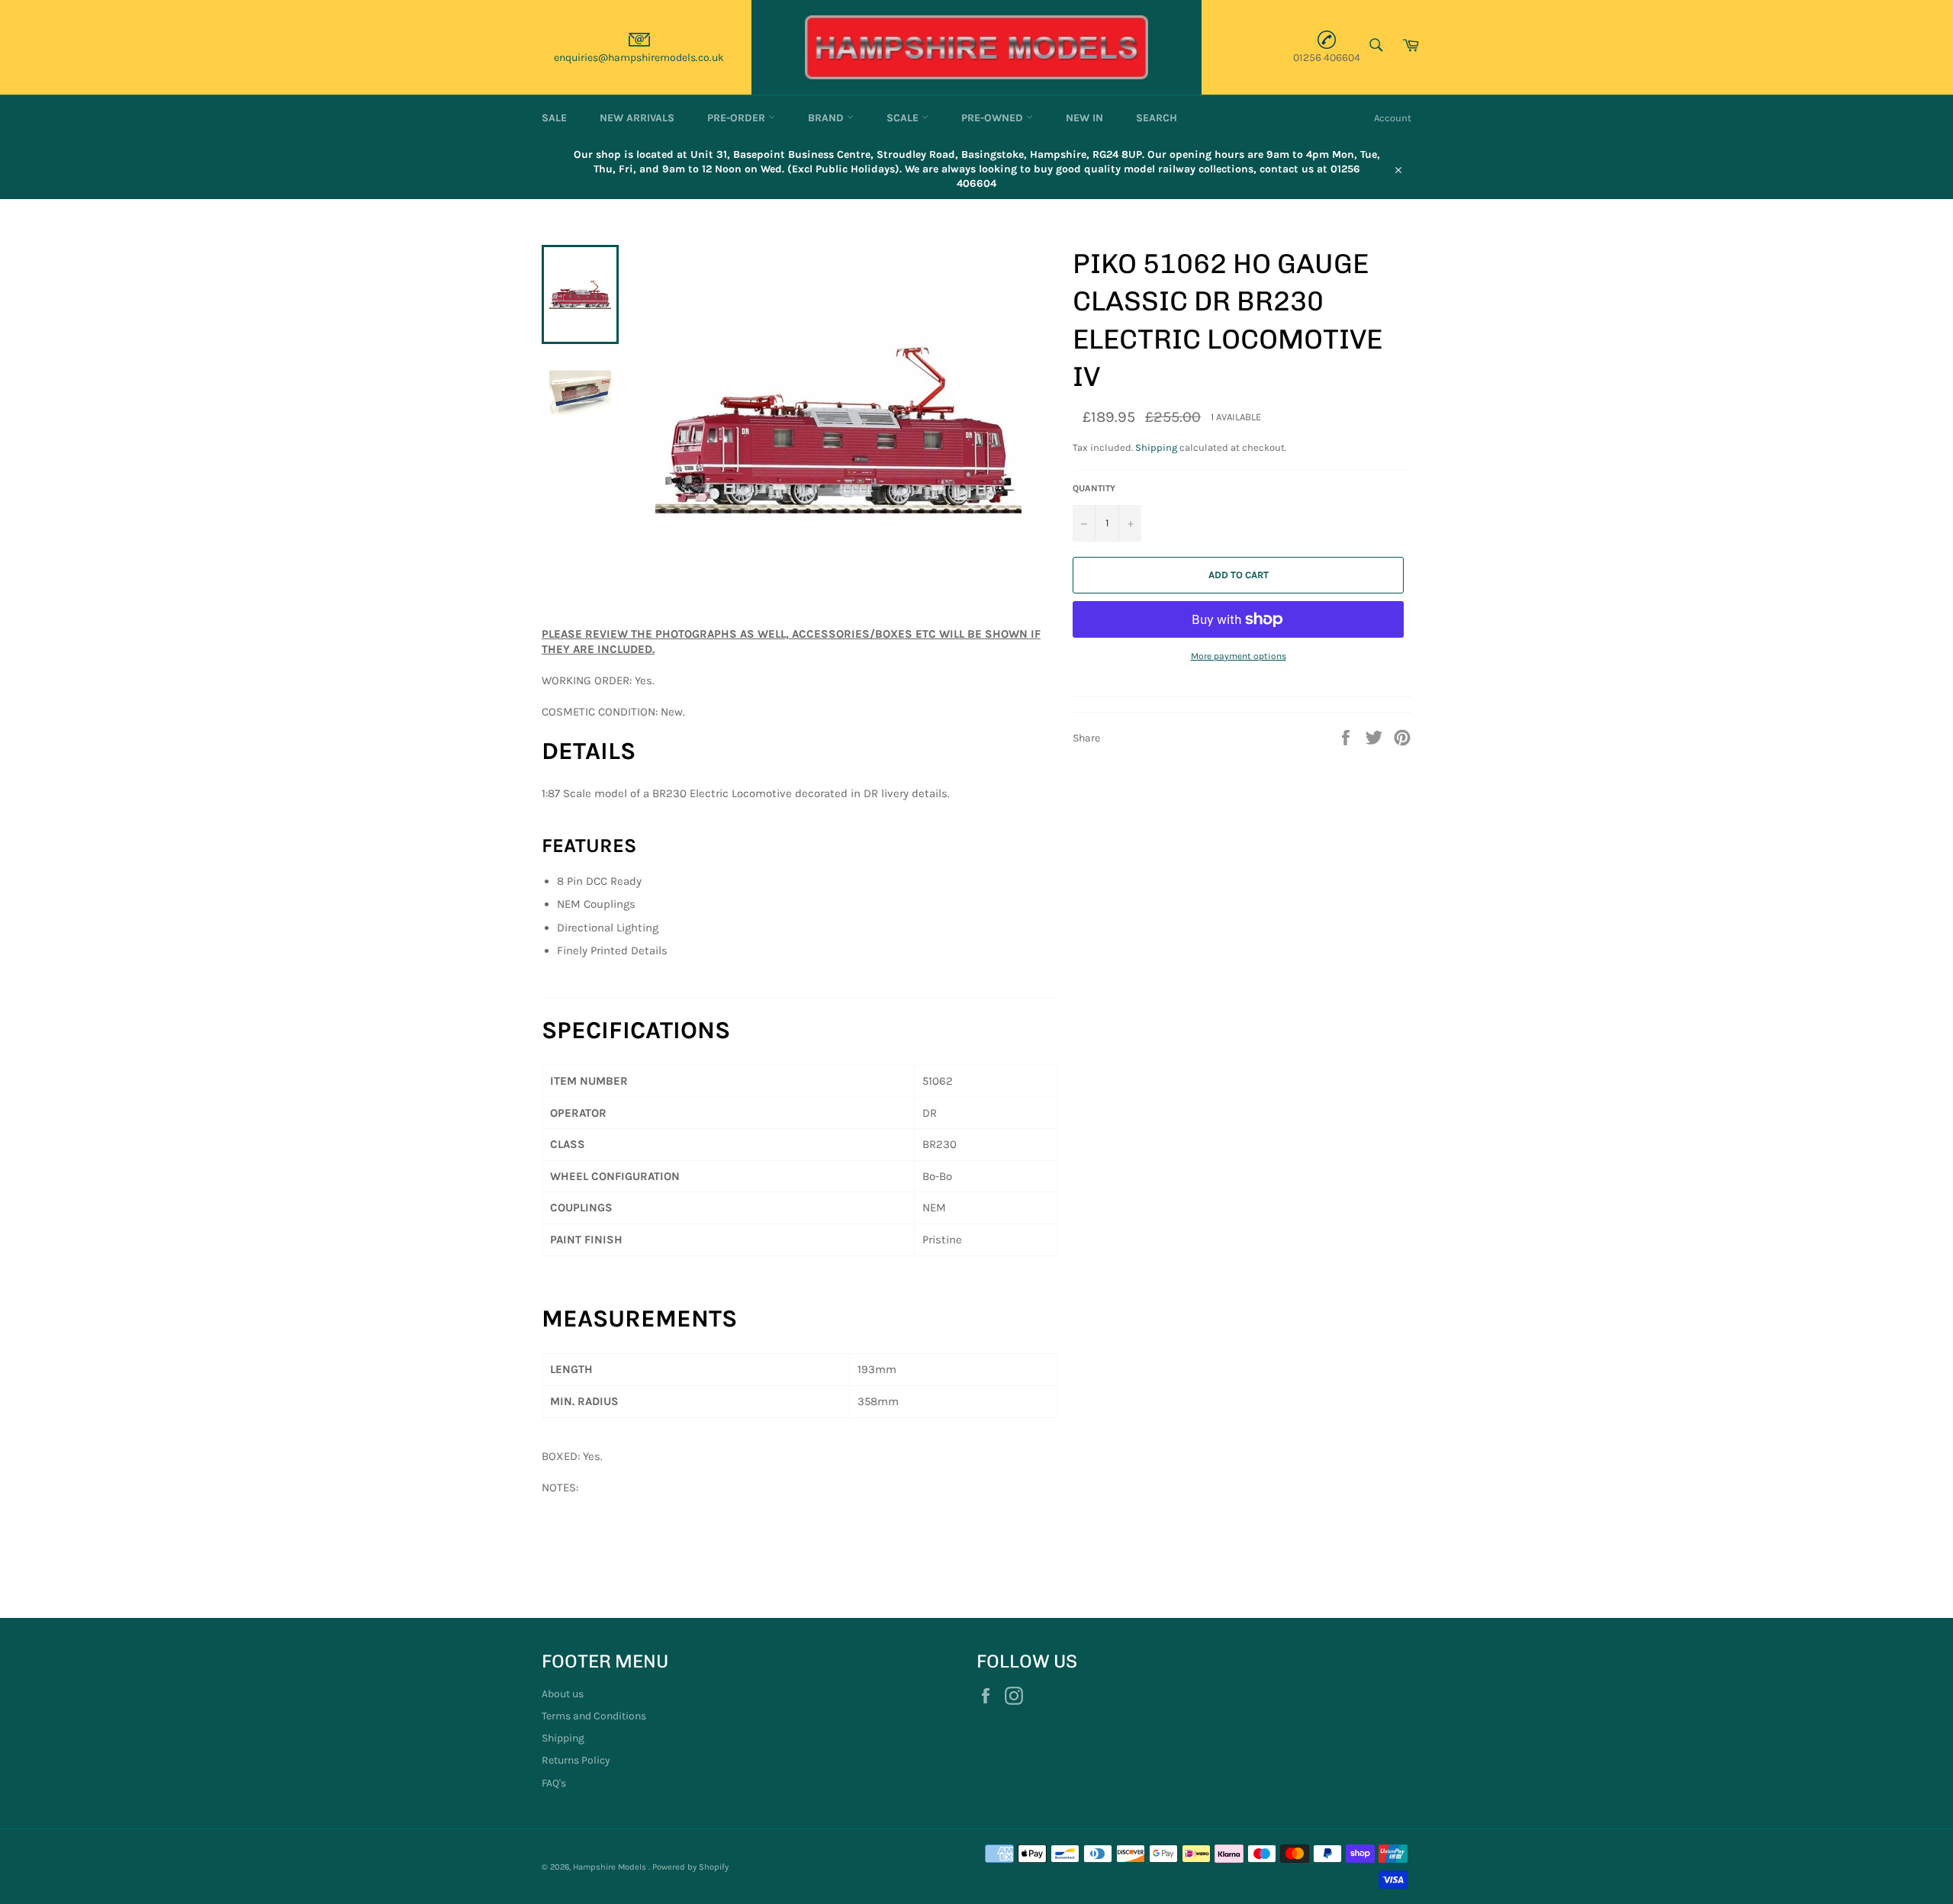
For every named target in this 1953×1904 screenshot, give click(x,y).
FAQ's (554, 1783)
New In (1084, 118)
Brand (827, 118)
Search (1157, 118)
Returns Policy (576, 1760)
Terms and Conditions (594, 1716)
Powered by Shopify (690, 1867)
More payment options (1239, 656)
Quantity (1094, 488)
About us (563, 1694)
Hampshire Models (611, 1867)
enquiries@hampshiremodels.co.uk (639, 58)
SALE (554, 118)
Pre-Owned (994, 118)
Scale (904, 118)
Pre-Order (738, 118)
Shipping (1156, 447)
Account (1393, 118)
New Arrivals (637, 118)
